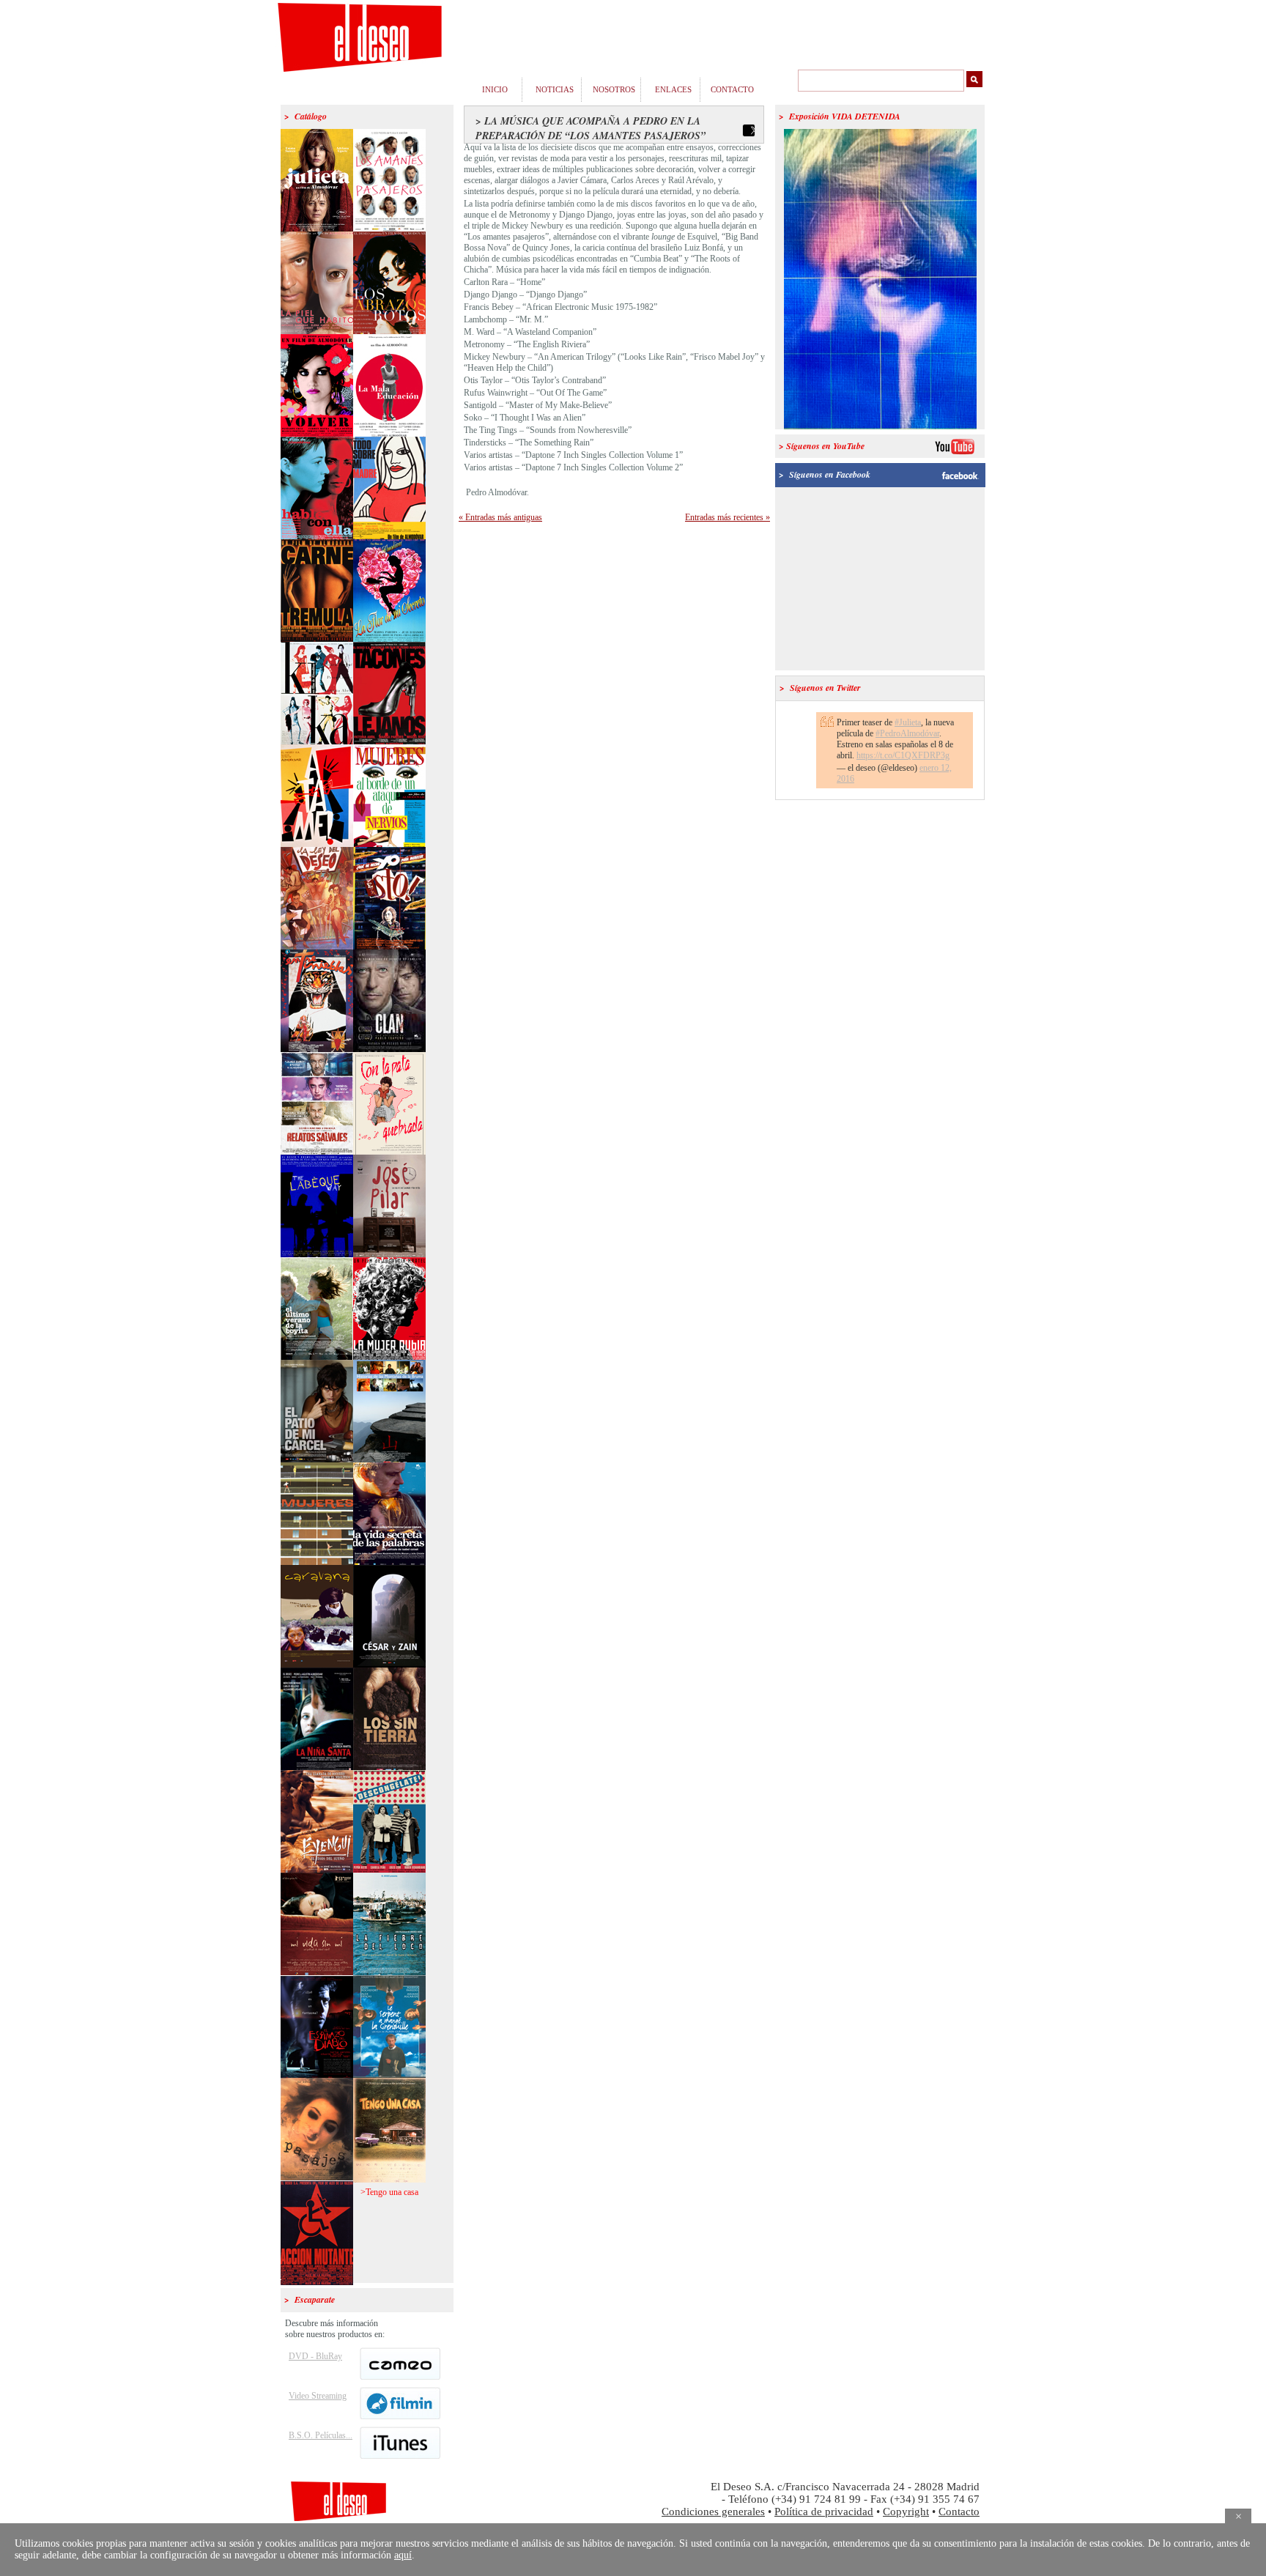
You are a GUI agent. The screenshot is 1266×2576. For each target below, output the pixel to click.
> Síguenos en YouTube (822, 446)
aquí (403, 2555)
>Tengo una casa (389, 2192)
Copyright (906, 2512)
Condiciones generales (713, 2512)
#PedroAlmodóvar (907, 733)
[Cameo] (400, 2377)
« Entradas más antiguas (500, 517)
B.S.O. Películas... (321, 2435)
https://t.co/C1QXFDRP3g (903, 755)
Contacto (959, 2512)
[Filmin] (400, 2416)
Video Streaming (318, 2396)
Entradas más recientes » (728, 517)
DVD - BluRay (315, 2356)
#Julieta (908, 722)
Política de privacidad (824, 2512)
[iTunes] (400, 2456)
